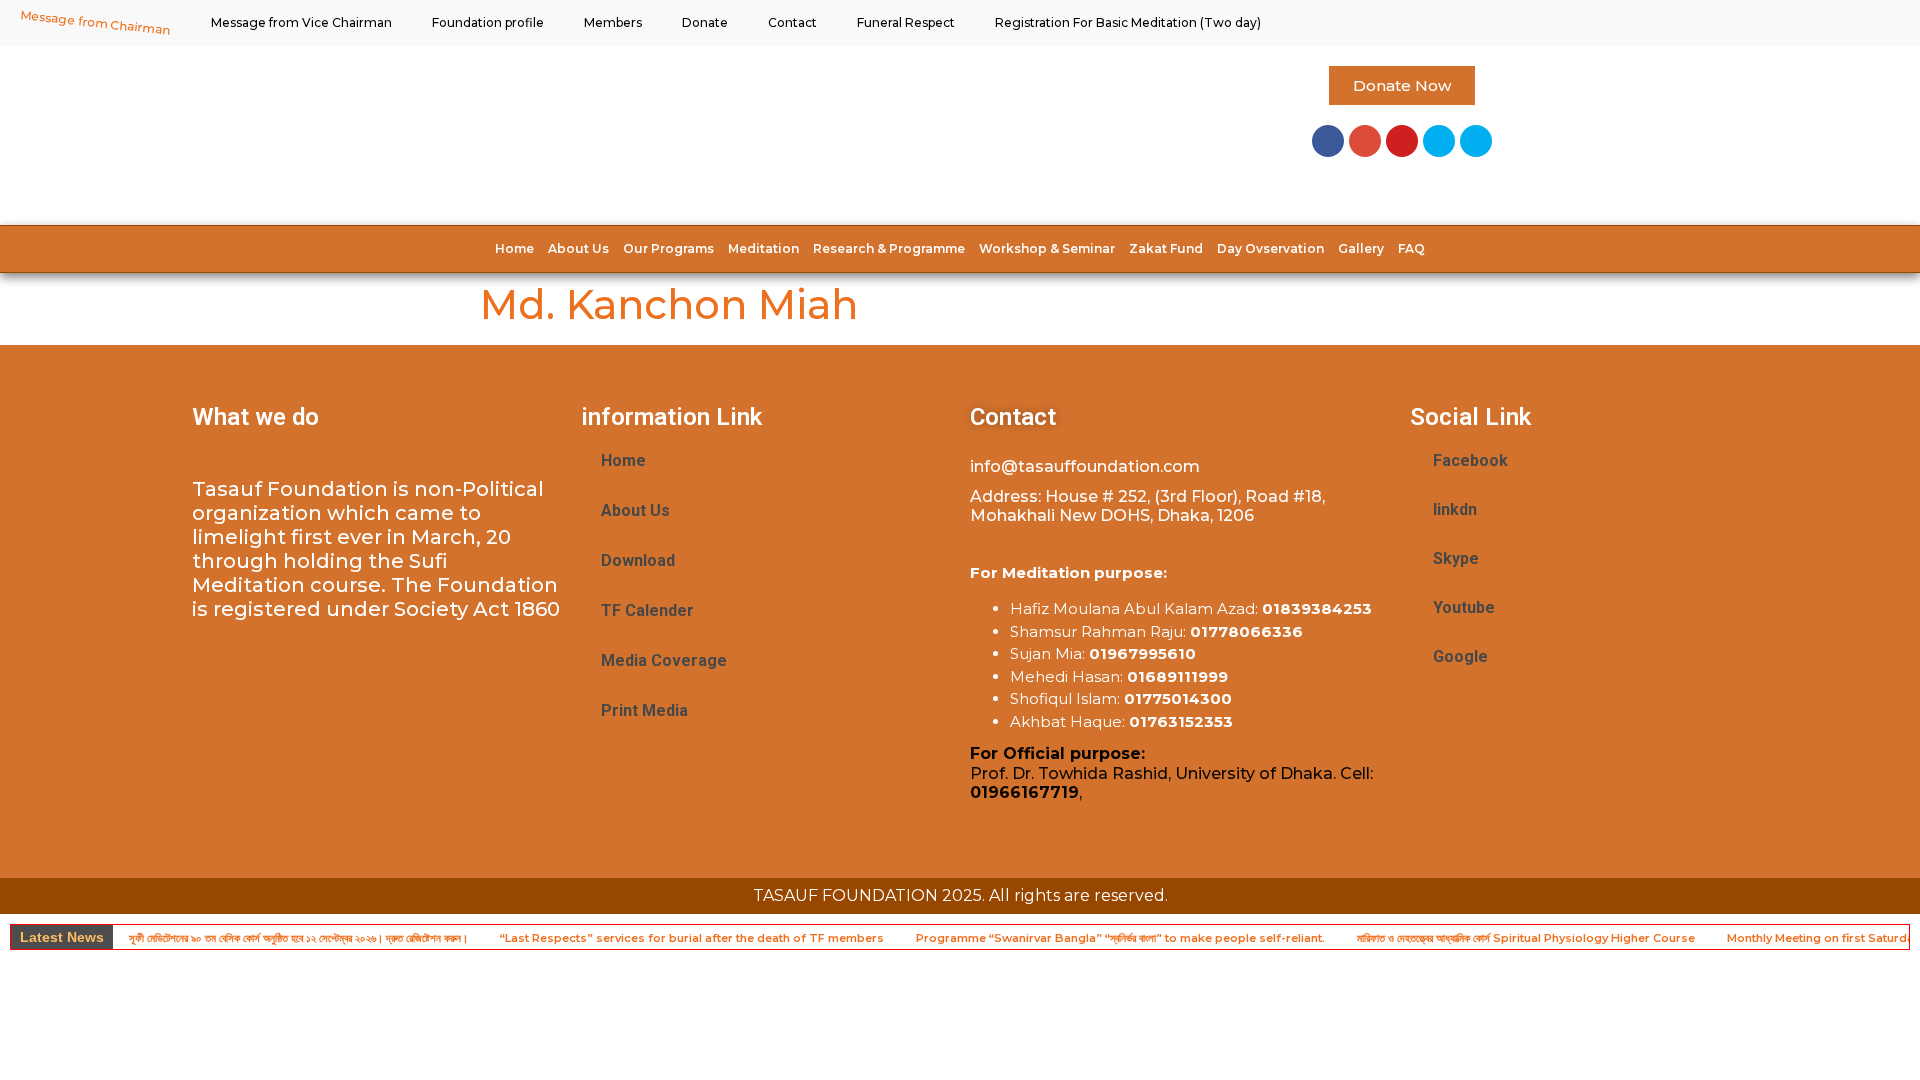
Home (514, 248)
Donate (705, 22)
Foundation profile (488, 22)
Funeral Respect (906, 22)
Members (613, 22)
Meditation (763, 248)
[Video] (1476, 141)
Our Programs (668, 248)
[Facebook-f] (1328, 141)
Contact (792, 22)
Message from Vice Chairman (301, 22)
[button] (1402, 85)
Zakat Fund (1166, 248)
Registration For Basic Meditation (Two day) (1128, 22)
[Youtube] (1402, 141)
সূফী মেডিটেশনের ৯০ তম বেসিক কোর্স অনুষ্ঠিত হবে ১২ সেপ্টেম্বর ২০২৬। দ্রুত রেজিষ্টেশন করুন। (298, 938)
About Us (578, 248)
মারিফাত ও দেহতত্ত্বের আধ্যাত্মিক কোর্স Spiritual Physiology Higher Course (1526, 938)
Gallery (1361, 248)
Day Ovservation (1270, 248)
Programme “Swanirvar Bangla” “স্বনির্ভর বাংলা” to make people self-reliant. (1120, 938)
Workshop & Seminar (1047, 248)
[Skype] (1439, 141)
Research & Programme (889, 248)
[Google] (1365, 141)
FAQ (1411, 248)
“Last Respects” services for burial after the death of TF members (692, 938)
